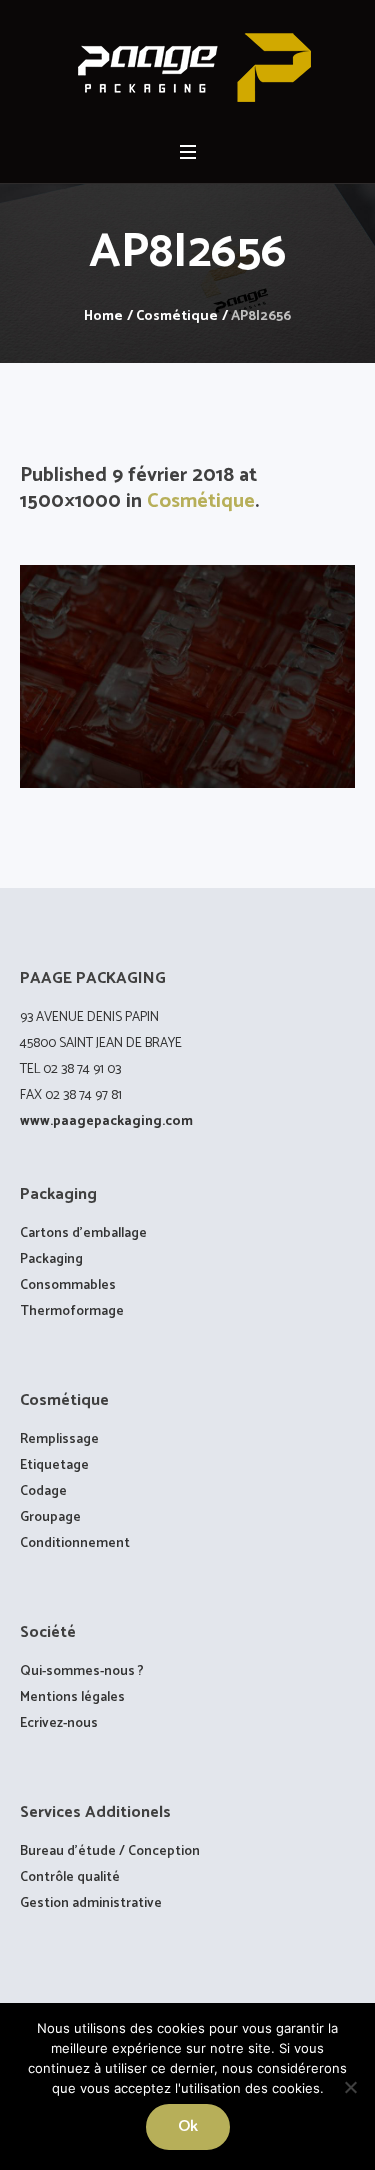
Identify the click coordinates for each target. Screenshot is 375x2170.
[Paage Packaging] (188, 68)
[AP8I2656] (187, 676)
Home (103, 316)
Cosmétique (177, 316)
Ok (188, 2126)
